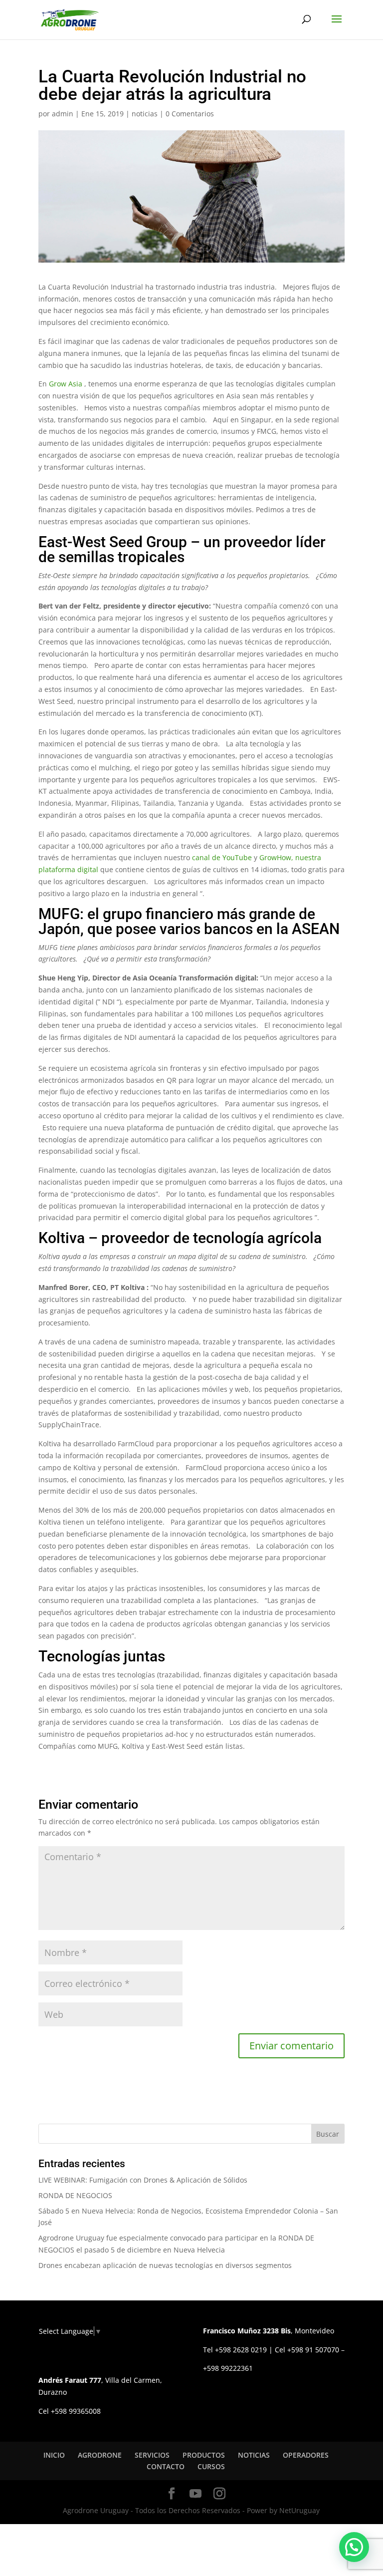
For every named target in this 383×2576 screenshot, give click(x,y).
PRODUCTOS (204, 2455)
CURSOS (211, 2466)
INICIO (54, 2455)
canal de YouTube (222, 857)
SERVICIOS (152, 2455)
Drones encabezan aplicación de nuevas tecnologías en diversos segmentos (165, 2265)
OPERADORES (306, 2455)
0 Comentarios (190, 114)
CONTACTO (166, 2466)
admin (63, 114)
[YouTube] (195, 2494)
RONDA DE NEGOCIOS (75, 2195)
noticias (145, 114)
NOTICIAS (254, 2455)
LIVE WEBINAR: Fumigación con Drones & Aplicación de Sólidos (143, 2180)
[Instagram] (219, 2494)
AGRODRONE (100, 2455)
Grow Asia (66, 384)
